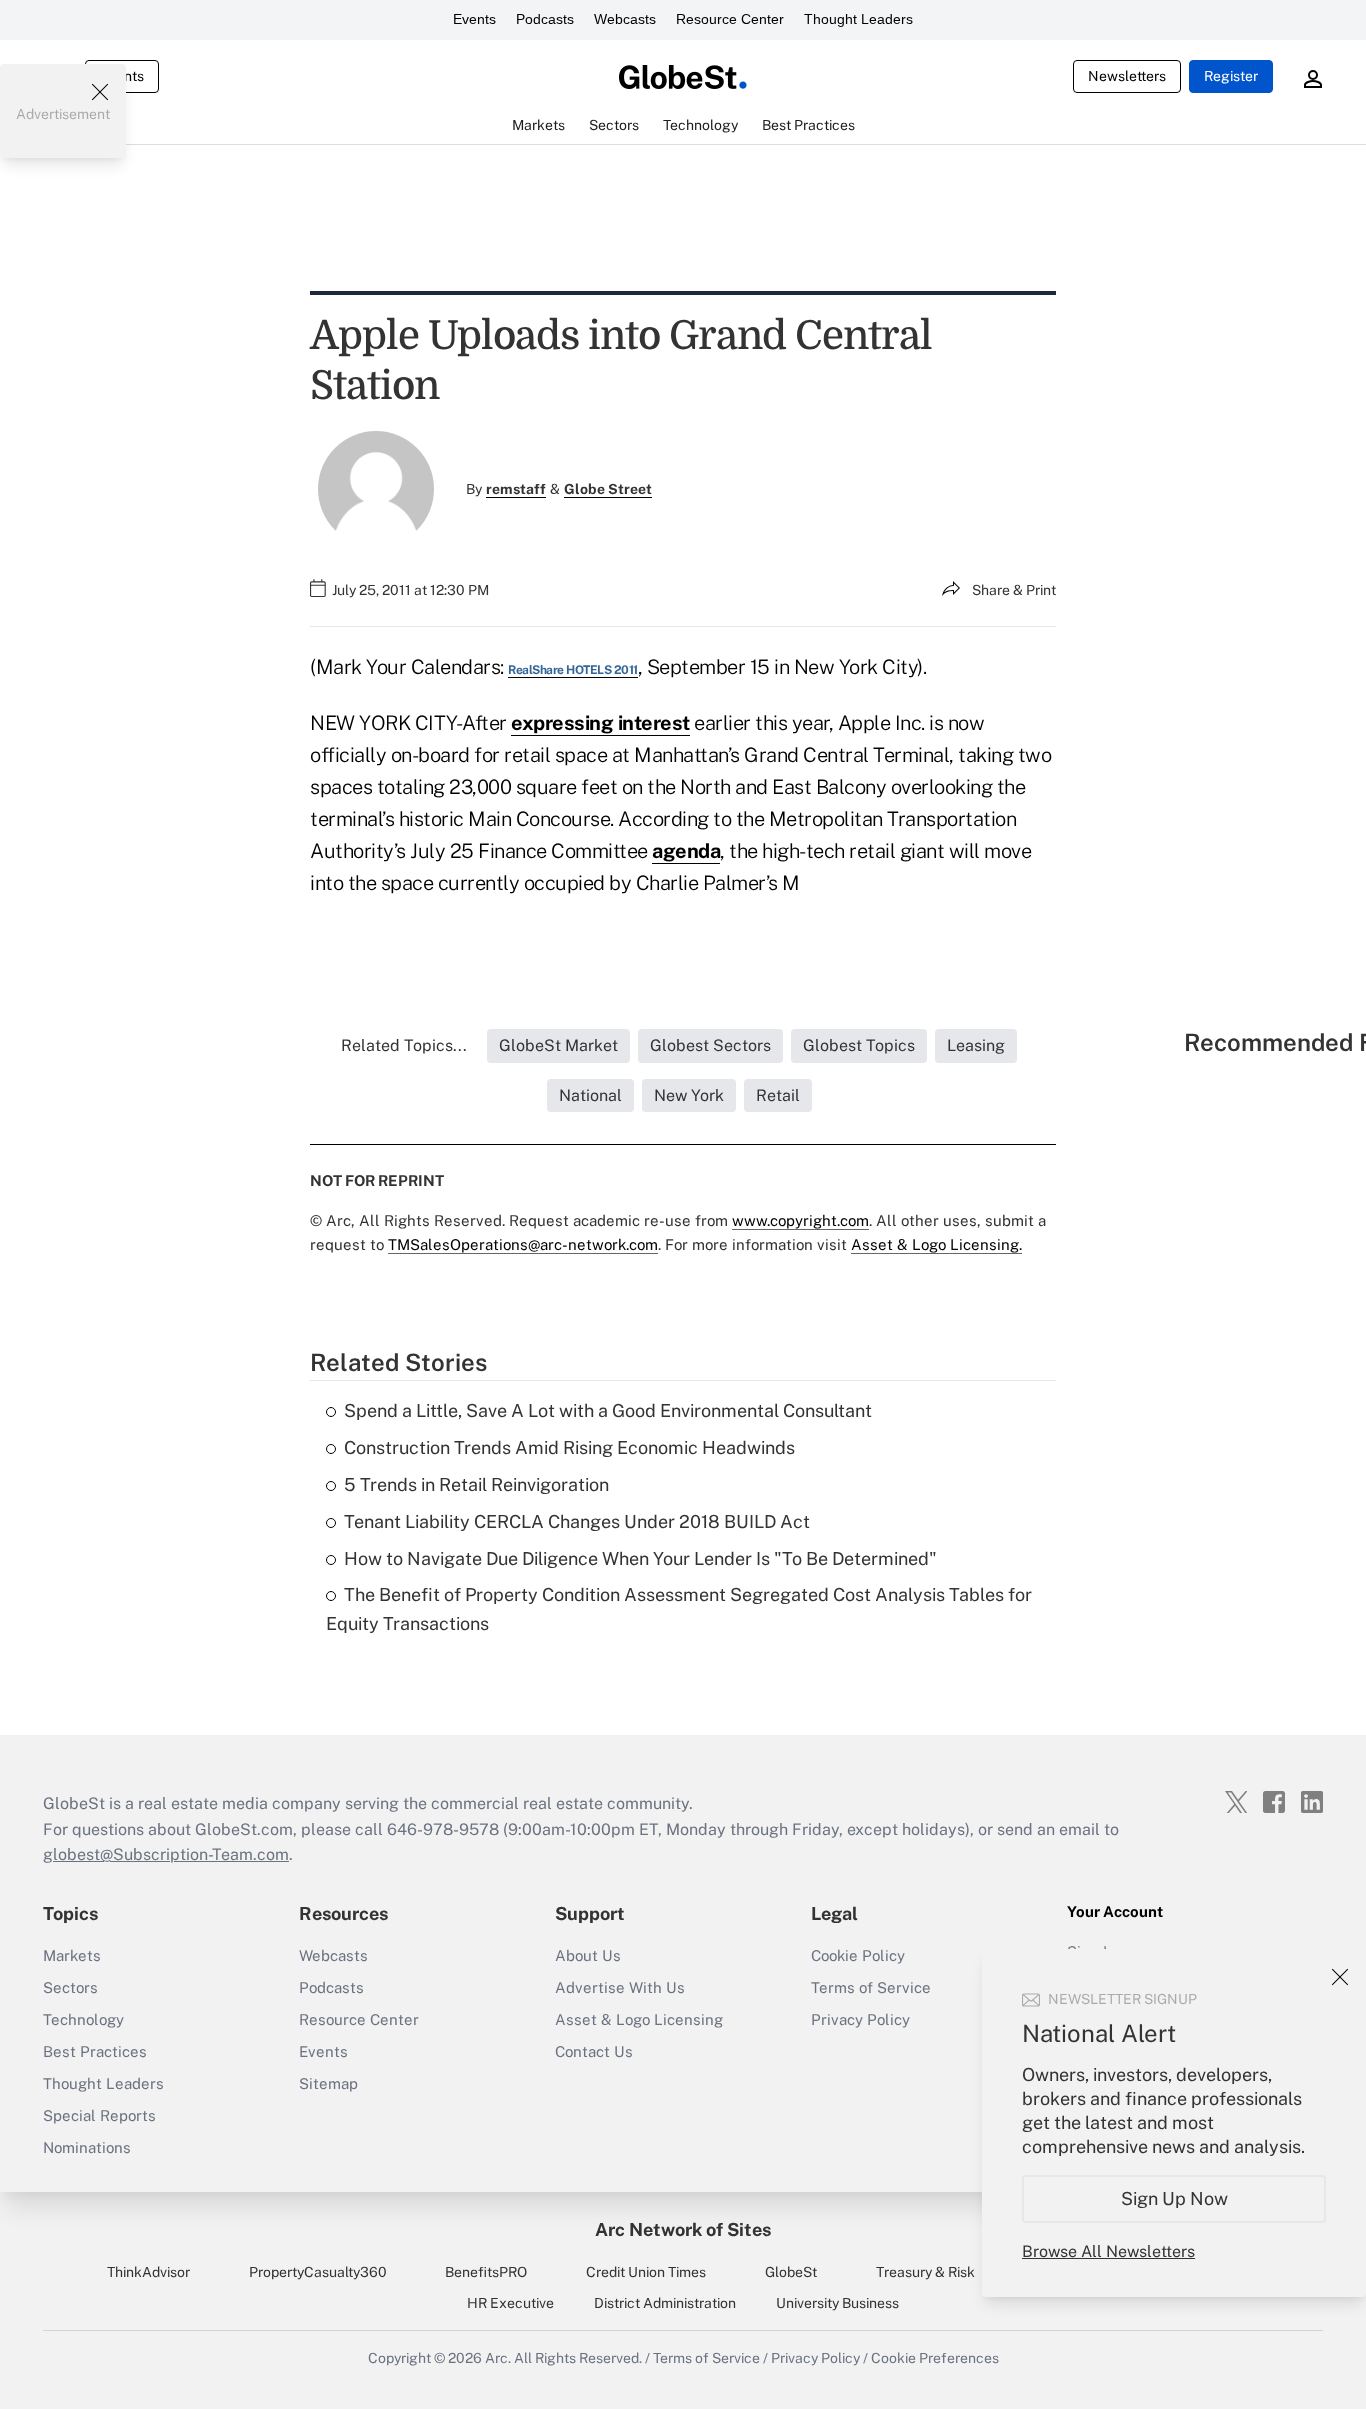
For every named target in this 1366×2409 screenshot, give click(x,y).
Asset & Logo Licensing (639, 2019)
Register (1231, 76)
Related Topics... (404, 1045)
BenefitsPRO (486, 2272)
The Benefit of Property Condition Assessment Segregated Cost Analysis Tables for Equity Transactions (679, 1609)
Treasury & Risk (925, 2272)
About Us (588, 1955)
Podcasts (545, 19)
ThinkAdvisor (148, 2272)
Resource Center (730, 19)
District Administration (665, 2303)
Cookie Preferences (935, 2358)
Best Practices (95, 2051)
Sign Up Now (1174, 2198)
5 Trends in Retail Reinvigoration (476, 1484)
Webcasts (625, 19)
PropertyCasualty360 (318, 2272)
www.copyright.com (800, 1220)
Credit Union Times (646, 2272)
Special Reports (99, 2115)
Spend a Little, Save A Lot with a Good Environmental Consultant (608, 1410)
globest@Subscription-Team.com (166, 1854)
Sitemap (328, 2083)
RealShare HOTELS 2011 (573, 670)
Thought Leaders (858, 19)
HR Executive (510, 2303)
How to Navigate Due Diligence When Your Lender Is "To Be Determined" (640, 1558)
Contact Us (594, 2051)
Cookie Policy (858, 1955)
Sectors (70, 1987)
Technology (83, 2019)
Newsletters (1127, 76)
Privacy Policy (860, 2019)
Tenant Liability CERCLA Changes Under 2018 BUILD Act (577, 1521)
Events (474, 19)
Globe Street (608, 489)
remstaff (516, 489)
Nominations (87, 2147)
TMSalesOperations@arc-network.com (523, 1244)
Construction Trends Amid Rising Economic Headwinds (569, 1447)
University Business (837, 2303)
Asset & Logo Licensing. (936, 1244)
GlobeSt (791, 2272)
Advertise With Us (620, 1987)
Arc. (498, 2358)
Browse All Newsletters (1108, 2251)
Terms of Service (871, 1987)
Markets (72, 1955)
